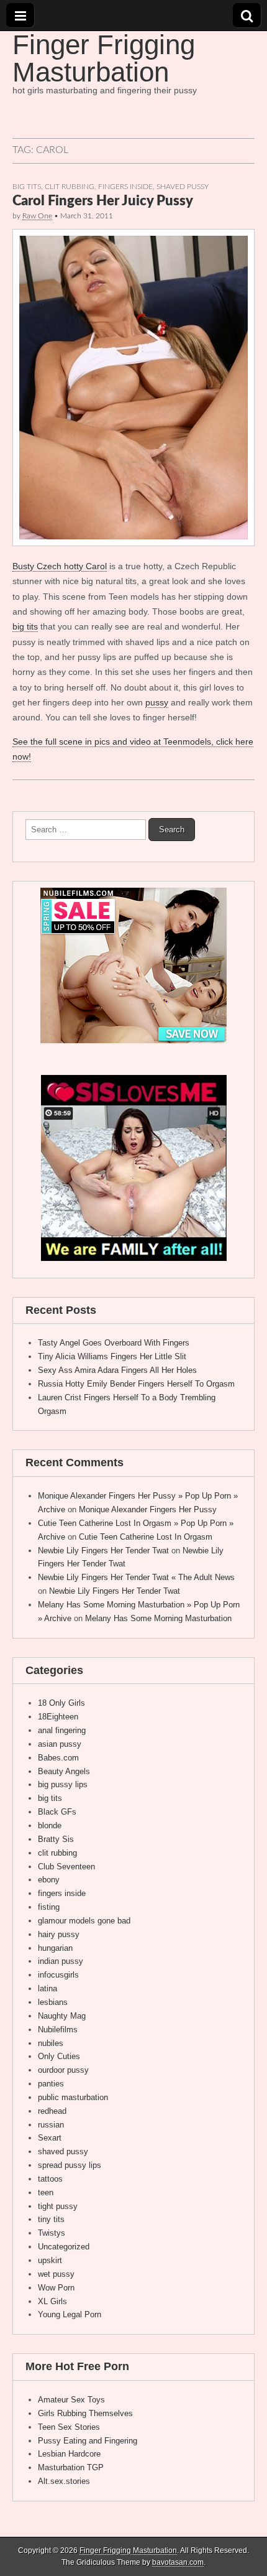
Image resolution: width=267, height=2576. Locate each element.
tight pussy (58, 2206)
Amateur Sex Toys (71, 2400)
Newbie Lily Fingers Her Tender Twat (103, 1551)
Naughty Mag (62, 2016)
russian (51, 2125)
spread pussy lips (70, 2165)
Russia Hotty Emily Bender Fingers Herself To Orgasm (136, 1384)
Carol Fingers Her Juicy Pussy (103, 201)
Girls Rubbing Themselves (85, 2413)
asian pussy (60, 1744)
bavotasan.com (178, 2562)
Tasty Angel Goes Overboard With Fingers (114, 1343)
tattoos (50, 2179)
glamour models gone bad (84, 1921)
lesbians (53, 2002)
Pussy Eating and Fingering (88, 2441)
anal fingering (62, 1730)
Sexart (50, 2138)
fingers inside (125, 187)
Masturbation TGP (71, 2467)
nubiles (51, 2043)
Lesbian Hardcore (69, 2454)
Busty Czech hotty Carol (60, 566)
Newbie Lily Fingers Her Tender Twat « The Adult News (136, 1577)
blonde (50, 1825)
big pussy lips (63, 1784)
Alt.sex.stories (64, 2481)
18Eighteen (58, 1717)
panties (51, 2084)
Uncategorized (64, 2247)
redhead (52, 2111)
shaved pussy (183, 187)
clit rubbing (70, 187)
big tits (27, 187)
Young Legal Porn (70, 2314)
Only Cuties (59, 2056)
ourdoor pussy (63, 2070)
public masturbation (73, 2097)
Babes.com (58, 1758)
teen (46, 2192)
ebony (49, 1880)
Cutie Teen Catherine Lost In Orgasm (146, 1537)
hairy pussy (59, 1934)
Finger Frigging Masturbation (104, 58)
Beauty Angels (64, 1771)
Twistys (52, 2233)
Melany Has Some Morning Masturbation (158, 1618)
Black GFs (57, 1812)
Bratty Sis (56, 1839)
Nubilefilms (58, 2030)
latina (48, 1988)
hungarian (55, 1948)
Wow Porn (56, 2288)
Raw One (37, 216)
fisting (49, 1907)
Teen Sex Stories (69, 2427)
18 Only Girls (61, 1703)
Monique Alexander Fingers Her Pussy (148, 1509)
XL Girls (52, 2301)
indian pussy (61, 1961)
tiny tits (51, 2219)
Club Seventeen (66, 1867)
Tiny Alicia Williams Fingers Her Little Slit (112, 1356)
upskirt (50, 2260)
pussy (157, 702)
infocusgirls (58, 1975)
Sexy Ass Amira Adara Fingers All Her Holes (117, 1370)
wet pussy (56, 2274)
